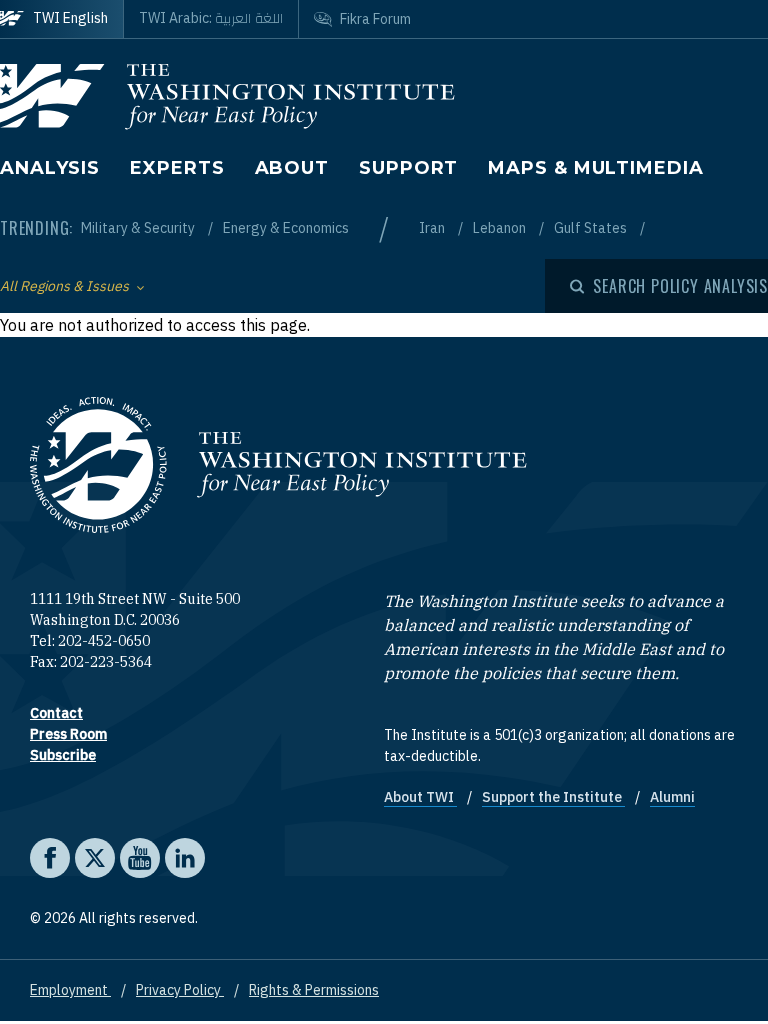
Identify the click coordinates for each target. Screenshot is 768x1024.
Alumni (672, 797)
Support (408, 168)
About (292, 168)
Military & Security (139, 228)
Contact (56, 713)
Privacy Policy (180, 990)
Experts (177, 168)
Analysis (50, 168)
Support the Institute (553, 797)
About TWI (420, 797)
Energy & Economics (286, 228)
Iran (433, 228)
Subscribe (63, 755)
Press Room (68, 734)
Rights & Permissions (314, 990)
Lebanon (501, 228)
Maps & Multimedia (595, 168)
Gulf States (592, 228)
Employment (70, 990)
